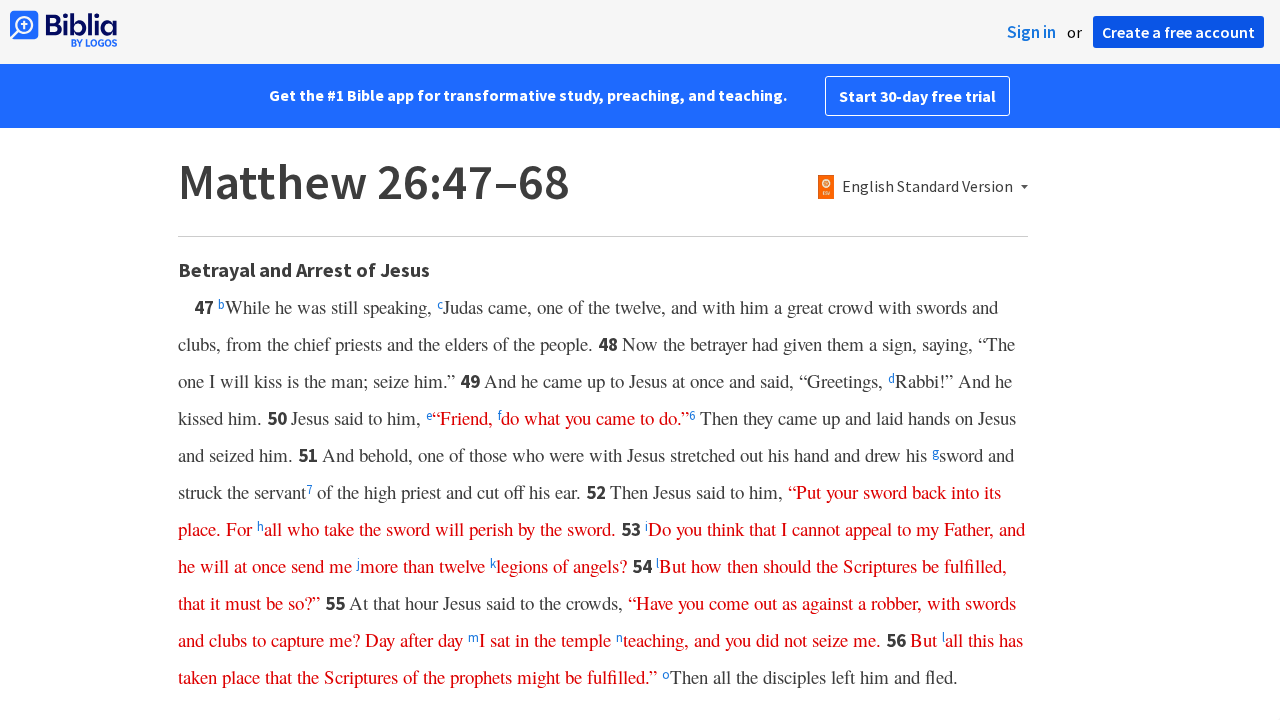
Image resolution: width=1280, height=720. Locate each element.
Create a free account (1178, 32)
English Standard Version (927, 187)
